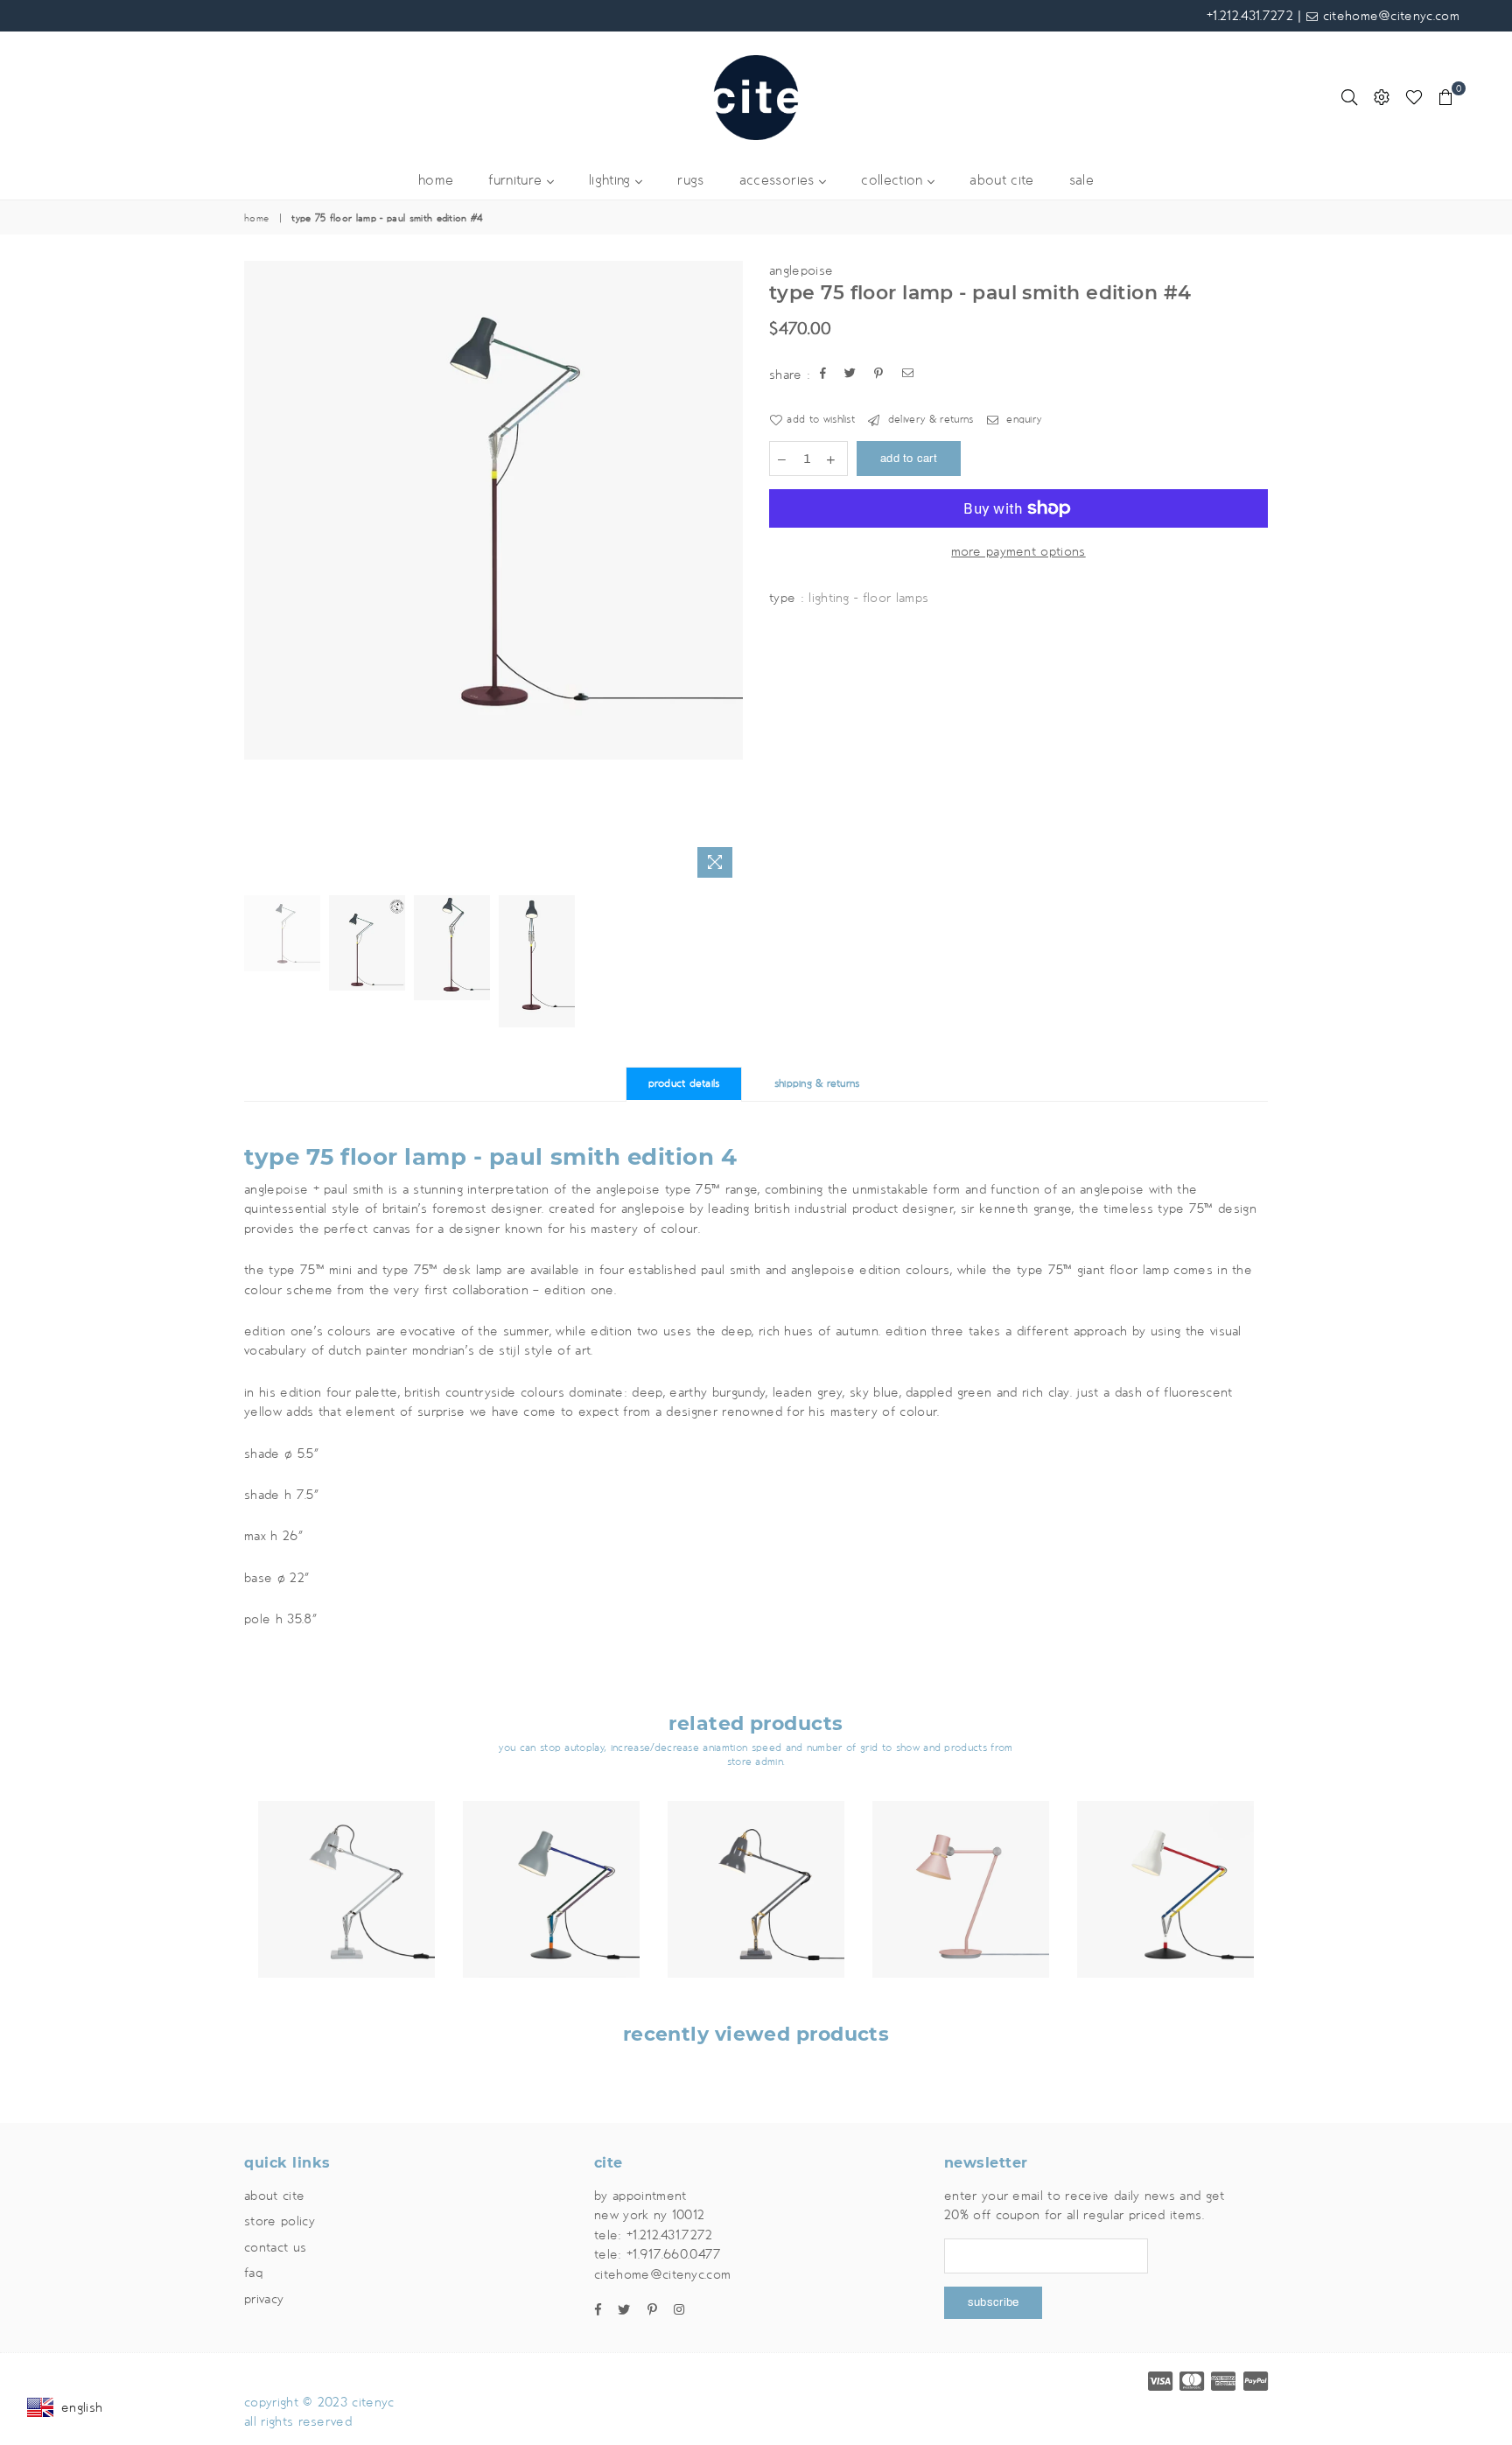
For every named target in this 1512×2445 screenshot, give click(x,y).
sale (1081, 181)
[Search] (1349, 97)
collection (894, 181)
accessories (779, 181)
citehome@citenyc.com (1389, 16)
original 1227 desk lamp (346, 1854)
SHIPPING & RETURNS (817, 1084)
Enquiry (1022, 420)
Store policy (280, 2221)
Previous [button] (259, 574)
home (436, 181)
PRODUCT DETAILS (684, 1084)
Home (256, 219)
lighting (612, 181)
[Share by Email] (908, 375)
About (274, 2196)
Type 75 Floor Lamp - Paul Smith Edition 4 (490, 1157)
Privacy (264, 2299)
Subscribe (993, 2302)
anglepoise (801, 270)
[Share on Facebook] (823, 375)
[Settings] (1382, 97)
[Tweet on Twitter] (850, 375)
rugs (690, 181)
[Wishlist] (1414, 97)
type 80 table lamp (961, 1854)
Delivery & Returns (928, 420)
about (1001, 181)
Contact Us (275, 2247)
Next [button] (728, 574)
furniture (517, 181)
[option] (493, 510)
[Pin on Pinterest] (879, 375)
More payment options (1018, 551)
